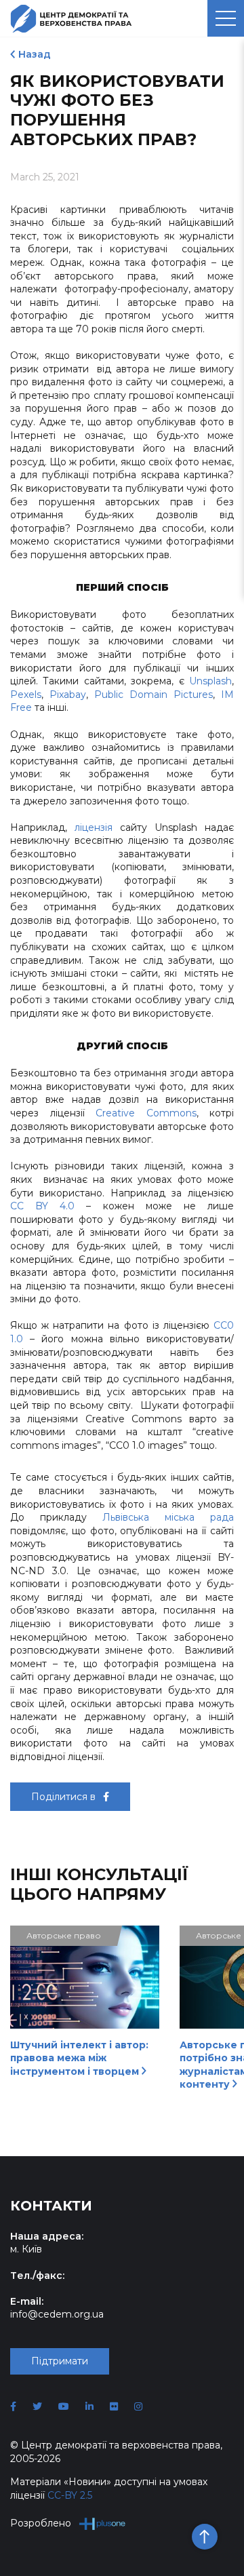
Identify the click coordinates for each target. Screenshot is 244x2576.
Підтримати (60, 2361)
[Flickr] (114, 2406)
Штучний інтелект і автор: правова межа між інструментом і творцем (79, 2058)
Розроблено (41, 2523)
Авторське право (64, 1935)
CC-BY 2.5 (70, 2495)
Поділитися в (65, 1797)
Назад (35, 54)
